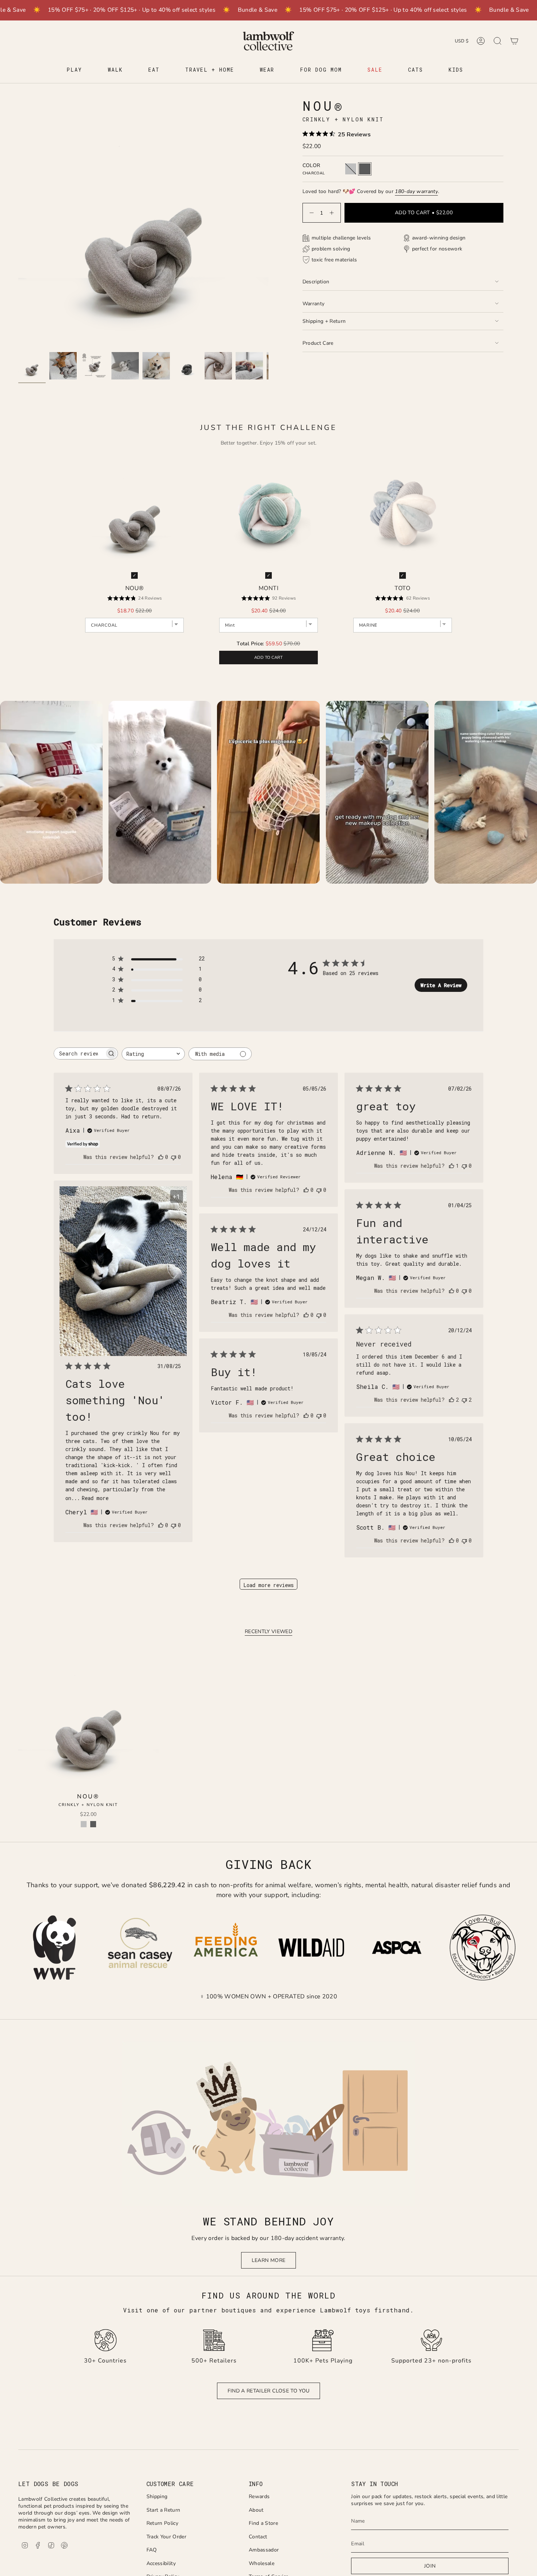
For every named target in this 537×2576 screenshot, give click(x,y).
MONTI (268, 588)
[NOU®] (88, 1719)
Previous (18, 223)
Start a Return (163, 2510)
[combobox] (153, 1054)
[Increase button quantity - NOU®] (333, 213)
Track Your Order (167, 2537)
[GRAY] (84, 1824)
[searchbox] (79, 1053)
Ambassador (264, 2550)
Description (316, 282)
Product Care (318, 343)
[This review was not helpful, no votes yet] (174, 1157)
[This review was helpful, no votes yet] (161, 1157)
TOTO (402, 588)
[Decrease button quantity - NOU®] (310, 213)
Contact (258, 2537)
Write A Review (441, 985)
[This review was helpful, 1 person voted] (452, 1166)
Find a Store (263, 2523)
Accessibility (161, 2563)
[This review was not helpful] (464, 1400)
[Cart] (514, 41)
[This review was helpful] (452, 1400)
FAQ (152, 2550)
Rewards (259, 2496)
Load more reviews (268, 1585)
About (256, 2510)
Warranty (314, 304)
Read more (95, 1498)
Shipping (157, 2496)
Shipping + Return (324, 321)
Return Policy (163, 2523)
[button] (74, 70)
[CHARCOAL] (93, 1824)
